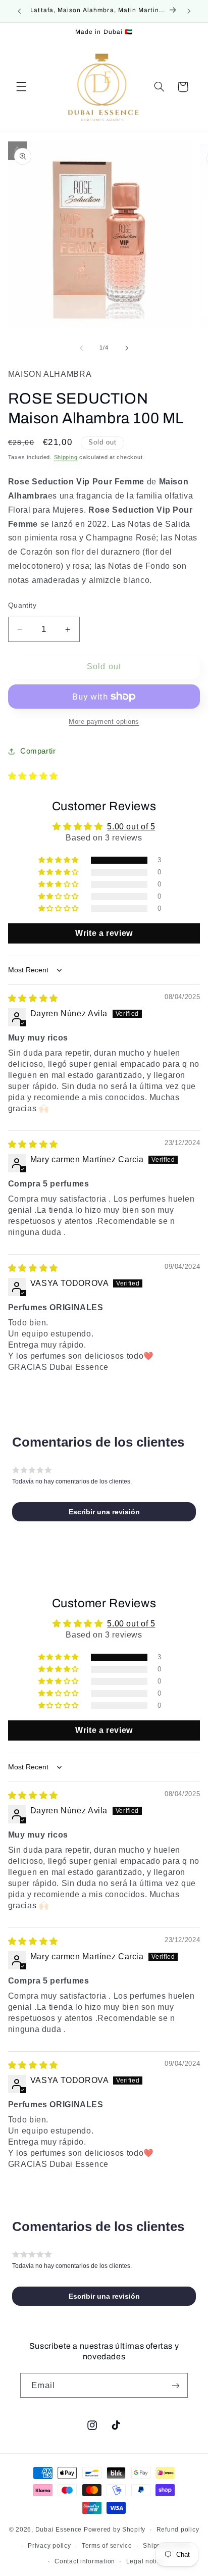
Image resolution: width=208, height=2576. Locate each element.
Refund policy (178, 2530)
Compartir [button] (38, 751)
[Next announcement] (189, 11)
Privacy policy (49, 2546)
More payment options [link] (104, 722)
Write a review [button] (104, 933)
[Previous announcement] (19, 11)
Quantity (22, 605)
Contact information (85, 2561)
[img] (33, 998)
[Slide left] (81, 348)
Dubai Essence (59, 2530)
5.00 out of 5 (131, 827)
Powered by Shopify (115, 2530)
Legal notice (145, 2561)
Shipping (66, 457)
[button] (21, 87)
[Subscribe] (176, 2385)
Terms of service (107, 2546)
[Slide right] (127, 348)
